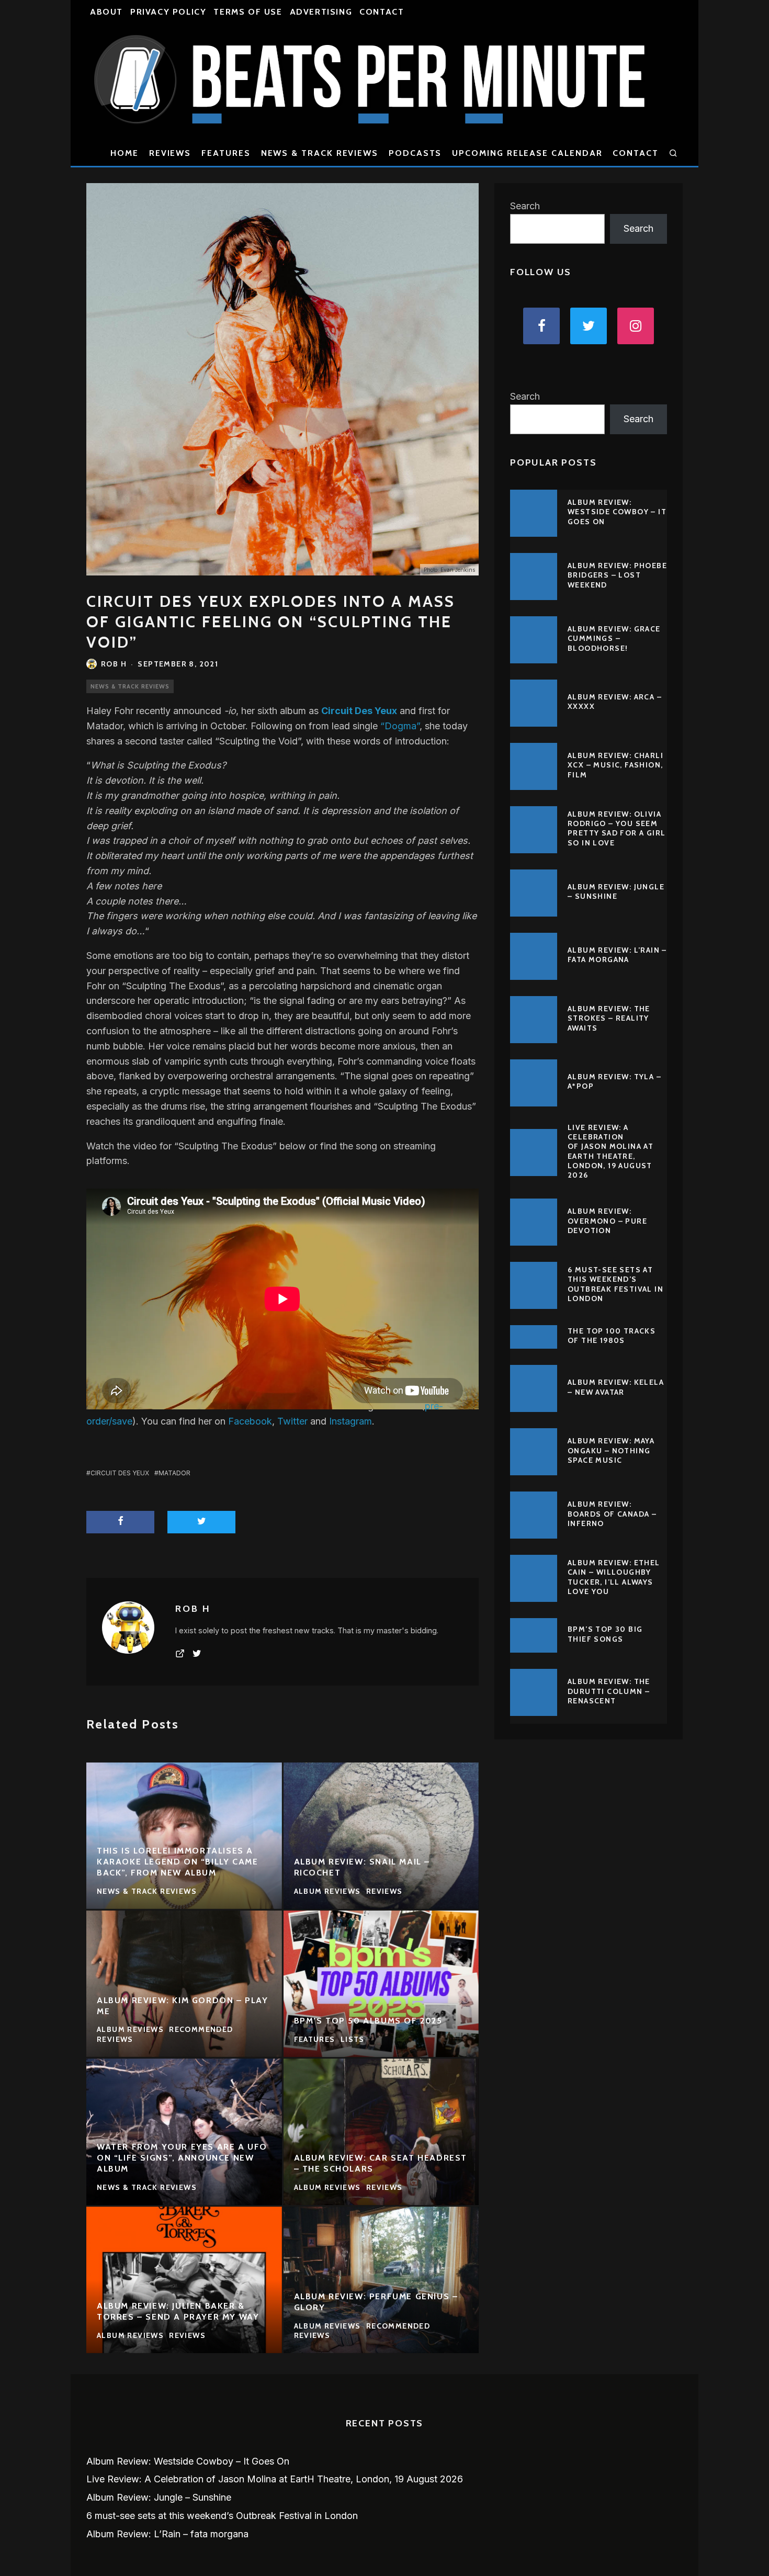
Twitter (292, 1421)
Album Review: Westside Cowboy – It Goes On (617, 512)
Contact (382, 12)
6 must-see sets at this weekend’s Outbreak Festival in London (615, 1284)
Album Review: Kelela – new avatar (616, 1387)
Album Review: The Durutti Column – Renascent (609, 1691)
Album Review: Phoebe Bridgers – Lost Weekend (617, 575)
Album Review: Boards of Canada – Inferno (612, 1513)
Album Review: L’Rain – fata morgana (617, 955)
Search (525, 206)
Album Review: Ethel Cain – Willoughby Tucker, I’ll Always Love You (614, 1577)
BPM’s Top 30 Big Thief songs (605, 1634)
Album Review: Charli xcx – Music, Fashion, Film (615, 765)
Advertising (321, 12)
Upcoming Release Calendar (527, 153)
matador (174, 1473)
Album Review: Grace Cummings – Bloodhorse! (614, 638)
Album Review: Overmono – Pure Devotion (607, 1221)
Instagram (350, 1421)
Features (226, 153)
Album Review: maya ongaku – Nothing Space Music (611, 1450)
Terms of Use (248, 12)
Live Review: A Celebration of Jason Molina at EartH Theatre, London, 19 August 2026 (610, 1151)
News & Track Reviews (320, 153)
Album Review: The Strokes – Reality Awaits (609, 1018)
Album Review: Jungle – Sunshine (616, 891)
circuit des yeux (120, 1473)
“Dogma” (400, 726)
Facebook (250, 1421)
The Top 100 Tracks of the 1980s (612, 1336)
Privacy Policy (168, 12)
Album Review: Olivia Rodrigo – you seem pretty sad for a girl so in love (617, 828)
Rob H (114, 664)
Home (125, 153)
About (106, 12)
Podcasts (415, 153)
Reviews (170, 153)
